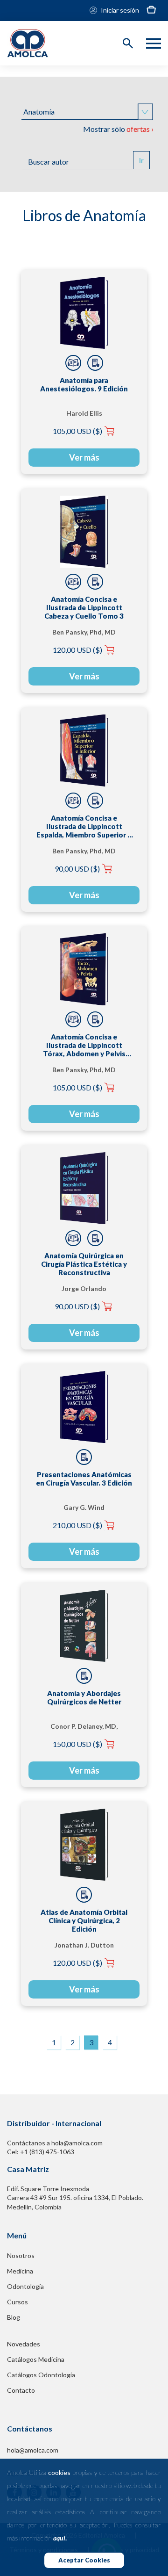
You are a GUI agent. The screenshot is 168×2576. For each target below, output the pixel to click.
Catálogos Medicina (36, 2359)
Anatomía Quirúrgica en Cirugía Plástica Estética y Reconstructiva (84, 1264)
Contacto (21, 2390)
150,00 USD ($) (77, 1744)
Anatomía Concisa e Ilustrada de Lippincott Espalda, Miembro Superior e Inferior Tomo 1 (84, 826)
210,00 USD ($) (77, 1525)
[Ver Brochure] (95, 363)
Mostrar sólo (118, 129)
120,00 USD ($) (77, 650)
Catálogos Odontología (41, 2375)
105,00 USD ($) (77, 431)
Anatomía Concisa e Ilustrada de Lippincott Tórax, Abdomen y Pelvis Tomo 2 (84, 1045)
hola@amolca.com (33, 2450)
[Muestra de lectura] (73, 363)
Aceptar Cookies (84, 2560)
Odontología (25, 2286)
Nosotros (21, 2255)
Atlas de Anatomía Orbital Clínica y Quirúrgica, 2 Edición (84, 1920)
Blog (14, 2317)
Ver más (84, 457)
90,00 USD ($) (77, 869)
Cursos (17, 2302)
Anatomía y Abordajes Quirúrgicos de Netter (84, 1697)
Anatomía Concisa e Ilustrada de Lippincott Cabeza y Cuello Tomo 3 (84, 607)
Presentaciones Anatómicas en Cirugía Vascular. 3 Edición (84, 1479)
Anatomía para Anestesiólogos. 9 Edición (84, 384)
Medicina (20, 2271)
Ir (141, 160)
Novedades (24, 2344)
